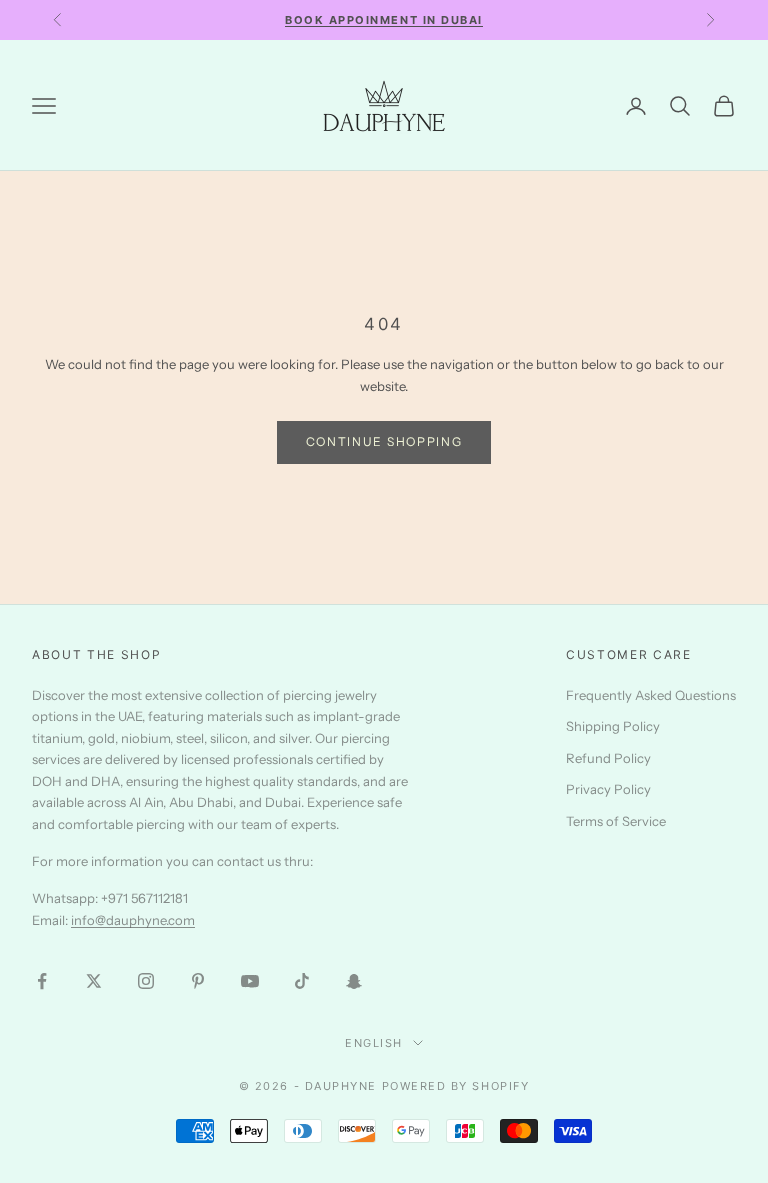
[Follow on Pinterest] (198, 981)
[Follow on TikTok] (302, 981)
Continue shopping (384, 441)
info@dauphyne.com (133, 920)
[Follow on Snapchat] (354, 981)
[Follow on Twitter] (94, 981)
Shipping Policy (613, 726)
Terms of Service (616, 821)
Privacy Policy (608, 789)
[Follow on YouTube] (250, 981)
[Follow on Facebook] (42, 981)
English (374, 1043)
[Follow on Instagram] (146, 981)
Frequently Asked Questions (651, 695)
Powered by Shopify (456, 1086)
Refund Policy (608, 758)
